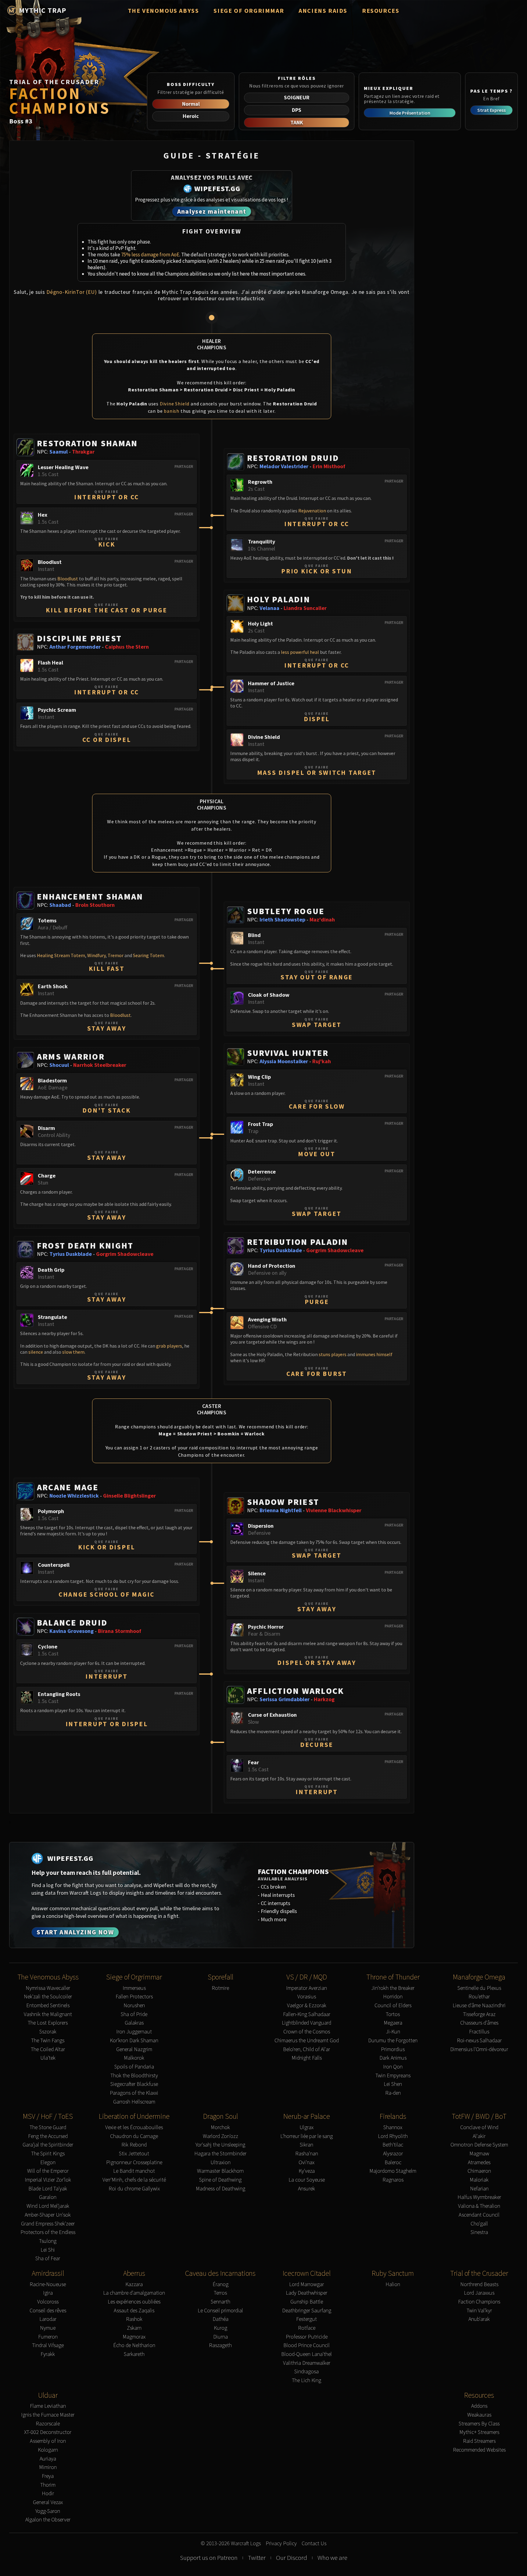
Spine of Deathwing (220, 2180)
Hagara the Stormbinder (220, 2154)
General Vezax (48, 2502)
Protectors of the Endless (48, 2232)
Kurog (220, 2328)
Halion (393, 2284)
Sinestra (479, 2232)
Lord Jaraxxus (479, 2293)
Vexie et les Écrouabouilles (134, 2127)
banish (172, 411)
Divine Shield (175, 404)
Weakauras (479, 2415)
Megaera (393, 2023)
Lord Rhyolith (393, 2136)
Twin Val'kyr (479, 2311)
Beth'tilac (393, 2145)
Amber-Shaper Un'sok (48, 2215)
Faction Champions (479, 2302)
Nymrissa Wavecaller (48, 1988)
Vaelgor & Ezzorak (307, 2006)
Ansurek (307, 2189)
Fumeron (48, 2337)
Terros (220, 2293)
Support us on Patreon (209, 2558)
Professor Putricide (307, 2337)
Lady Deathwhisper (307, 2293)
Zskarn (134, 2328)
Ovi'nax (307, 2163)
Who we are (332, 2558)
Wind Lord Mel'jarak (48, 2206)
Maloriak (479, 2180)
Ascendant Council (479, 2215)
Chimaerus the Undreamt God (307, 2041)
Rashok (134, 2319)
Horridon (393, 1997)
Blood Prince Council (307, 2345)
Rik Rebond (134, 2145)
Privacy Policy (281, 2544)
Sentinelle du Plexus (479, 1988)
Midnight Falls (307, 2058)
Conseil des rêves (48, 2311)
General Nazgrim (134, 2049)
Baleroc (393, 2163)
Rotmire (220, 1988)
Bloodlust (68, 579)
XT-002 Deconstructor (48, 2432)
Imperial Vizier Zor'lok (48, 2180)
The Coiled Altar (48, 2049)
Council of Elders (393, 2006)
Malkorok (134, 2058)
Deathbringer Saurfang (307, 2311)
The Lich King (307, 2380)
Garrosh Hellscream (134, 2102)
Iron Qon (393, 2067)
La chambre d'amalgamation (134, 2293)
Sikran (307, 2145)
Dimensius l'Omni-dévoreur (479, 2049)
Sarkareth (134, 2354)
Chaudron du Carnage (134, 2136)
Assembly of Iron (48, 2441)
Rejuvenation (312, 511)
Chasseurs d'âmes (479, 2023)
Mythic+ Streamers (479, 2432)
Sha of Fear (48, 2259)
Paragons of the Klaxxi (134, 2093)
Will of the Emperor (48, 2171)
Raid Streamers (479, 2441)
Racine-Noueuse (48, 2284)
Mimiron (48, 2467)
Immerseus (134, 1988)
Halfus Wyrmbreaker (479, 2197)
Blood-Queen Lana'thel (307, 2354)
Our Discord (292, 2558)
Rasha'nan (307, 2154)
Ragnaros (393, 2180)
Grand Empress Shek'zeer (48, 2224)
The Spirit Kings (48, 2154)
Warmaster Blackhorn (220, 2171)
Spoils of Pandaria (134, 2067)
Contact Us (314, 2544)
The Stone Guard (48, 2127)
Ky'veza (307, 2171)
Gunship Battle (307, 2302)
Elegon (48, 2163)
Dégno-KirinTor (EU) (72, 292)
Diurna (220, 2337)
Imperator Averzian (307, 1988)
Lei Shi (48, 2250)
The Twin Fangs (48, 2041)
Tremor (116, 955)
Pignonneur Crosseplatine (134, 2163)
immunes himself (374, 1354)
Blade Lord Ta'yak (48, 2189)
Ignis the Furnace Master (48, 2415)
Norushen (134, 2006)
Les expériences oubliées (134, 2302)
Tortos (393, 2014)
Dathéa (220, 2319)
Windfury (96, 955)
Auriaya (48, 2459)
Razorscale (48, 2424)
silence (36, 1352)
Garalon (48, 2197)
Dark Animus (393, 2058)
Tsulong (48, 2241)
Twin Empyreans (393, 2076)
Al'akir (479, 2136)
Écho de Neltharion (134, 2345)
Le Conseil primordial (220, 2311)
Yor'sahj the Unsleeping (220, 2145)
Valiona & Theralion (479, 2206)
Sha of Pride (134, 2014)
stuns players (333, 1354)
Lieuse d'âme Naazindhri (479, 2006)
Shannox (393, 2127)
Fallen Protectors (134, 1997)
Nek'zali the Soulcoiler (48, 1997)
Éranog (220, 2284)
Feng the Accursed (48, 2136)
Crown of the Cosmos (307, 2032)
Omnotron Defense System (479, 2145)
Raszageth (220, 2345)
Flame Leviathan (48, 2406)
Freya (48, 2476)
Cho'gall (479, 2224)
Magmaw (479, 2154)
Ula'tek (48, 2058)
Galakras (134, 2023)
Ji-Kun (393, 2032)
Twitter (257, 2558)
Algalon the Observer (48, 2520)
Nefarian (479, 2189)
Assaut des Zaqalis (134, 2311)
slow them (73, 1352)
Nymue (48, 2328)
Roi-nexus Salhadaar (479, 2041)
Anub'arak (479, 2319)
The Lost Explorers (48, 2023)
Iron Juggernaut (134, 2032)
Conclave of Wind (479, 2127)
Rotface (307, 2328)
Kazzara (134, 2284)
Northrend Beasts (479, 2284)
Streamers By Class (479, 2424)
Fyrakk (48, 2354)
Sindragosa (307, 2372)
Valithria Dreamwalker (307, 2363)
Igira (48, 2293)
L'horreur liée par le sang (307, 2136)
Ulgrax (307, 2127)
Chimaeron (479, 2171)
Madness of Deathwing (220, 2189)
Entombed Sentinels (48, 2006)
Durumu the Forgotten (393, 2041)
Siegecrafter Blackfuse (134, 2084)
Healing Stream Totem (61, 955)
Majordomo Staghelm (393, 2171)
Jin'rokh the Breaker (393, 1988)
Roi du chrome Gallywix (134, 2189)
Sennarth (220, 2302)
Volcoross (48, 2302)
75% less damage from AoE (150, 255)
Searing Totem (149, 955)
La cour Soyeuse (307, 2180)
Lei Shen (393, 2084)
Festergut (307, 2319)
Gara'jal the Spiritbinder (48, 2145)
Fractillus (479, 2032)
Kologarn (48, 2450)
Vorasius (307, 1997)
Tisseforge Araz (479, 2014)
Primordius (393, 2049)
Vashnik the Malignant (48, 2014)
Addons (479, 2406)
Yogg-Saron (48, 2511)
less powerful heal (300, 652)
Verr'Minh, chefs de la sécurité (134, 2180)
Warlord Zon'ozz (220, 2136)
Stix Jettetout (134, 2154)
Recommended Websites (479, 2450)
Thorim (48, 2485)
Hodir (48, 2494)
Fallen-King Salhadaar (307, 2014)
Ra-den (393, 2093)
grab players (169, 1346)
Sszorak (48, 2032)
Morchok (220, 2127)
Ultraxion (220, 2163)
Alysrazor (393, 2154)
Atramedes (479, 2163)
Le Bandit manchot (134, 2171)
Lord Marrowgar (307, 2284)
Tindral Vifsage (48, 2345)
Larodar (48, 2319)
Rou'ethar (479, 1997)
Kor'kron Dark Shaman (134, 2041)
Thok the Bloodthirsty (134, 2076)
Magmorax (134, 2337)
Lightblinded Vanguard (307, 2023)
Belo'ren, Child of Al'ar (307, 2049)
